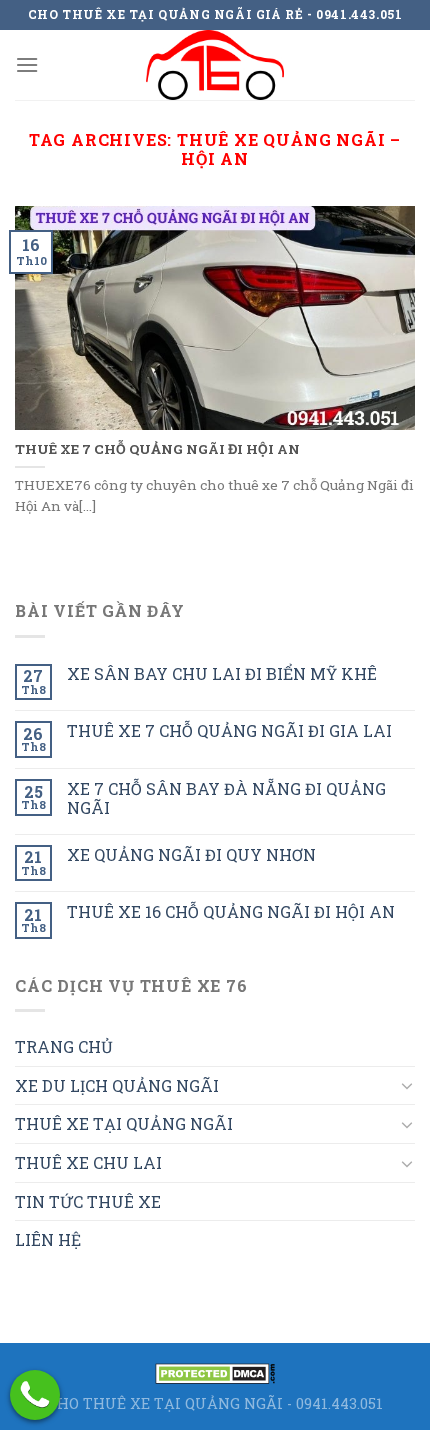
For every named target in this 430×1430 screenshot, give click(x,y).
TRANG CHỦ (64, 1046)
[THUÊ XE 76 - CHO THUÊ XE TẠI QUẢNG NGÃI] (215, 65)
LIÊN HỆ (48, 1239)
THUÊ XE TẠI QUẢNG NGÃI (124, 1123)
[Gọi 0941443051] (35, 1395)
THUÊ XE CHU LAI (88, 1162)
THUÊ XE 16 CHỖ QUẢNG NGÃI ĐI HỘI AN (231, 911)
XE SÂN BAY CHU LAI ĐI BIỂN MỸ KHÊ (222, 673)
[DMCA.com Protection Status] (215, 1371)
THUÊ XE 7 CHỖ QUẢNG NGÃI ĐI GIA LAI (229, 730)
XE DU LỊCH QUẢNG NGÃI (117, 1085)
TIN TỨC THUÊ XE (88, 1201)
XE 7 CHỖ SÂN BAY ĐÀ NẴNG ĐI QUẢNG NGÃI (226, 798)
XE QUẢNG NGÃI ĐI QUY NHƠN (191, 854)
